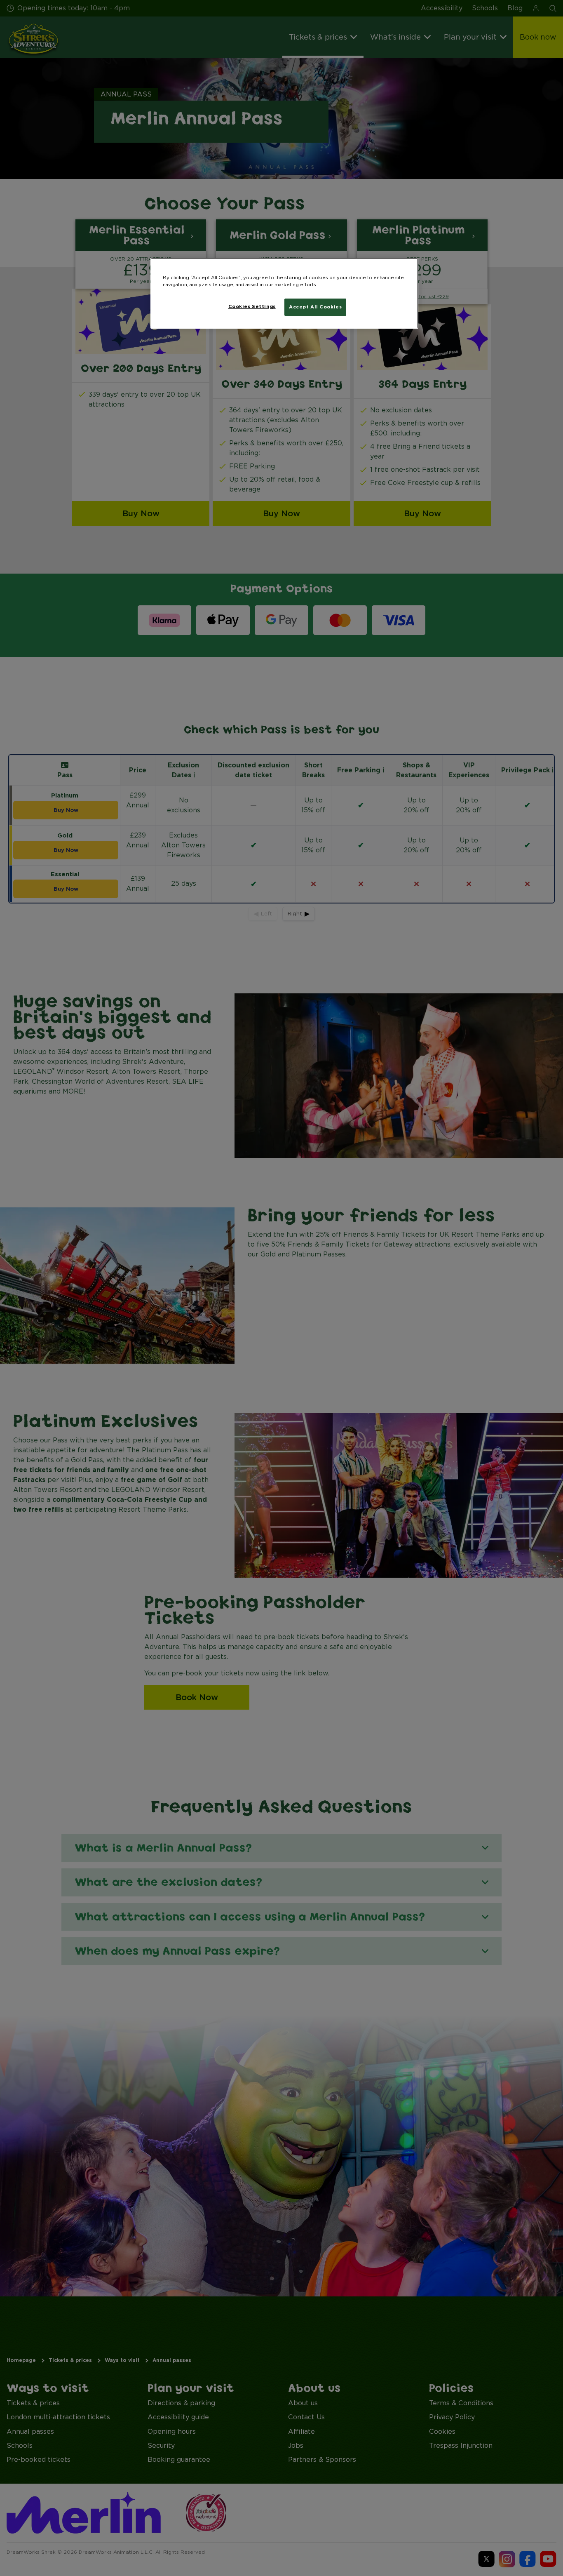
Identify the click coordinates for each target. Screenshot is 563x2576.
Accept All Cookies (315, 307)
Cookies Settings (252, 306)
